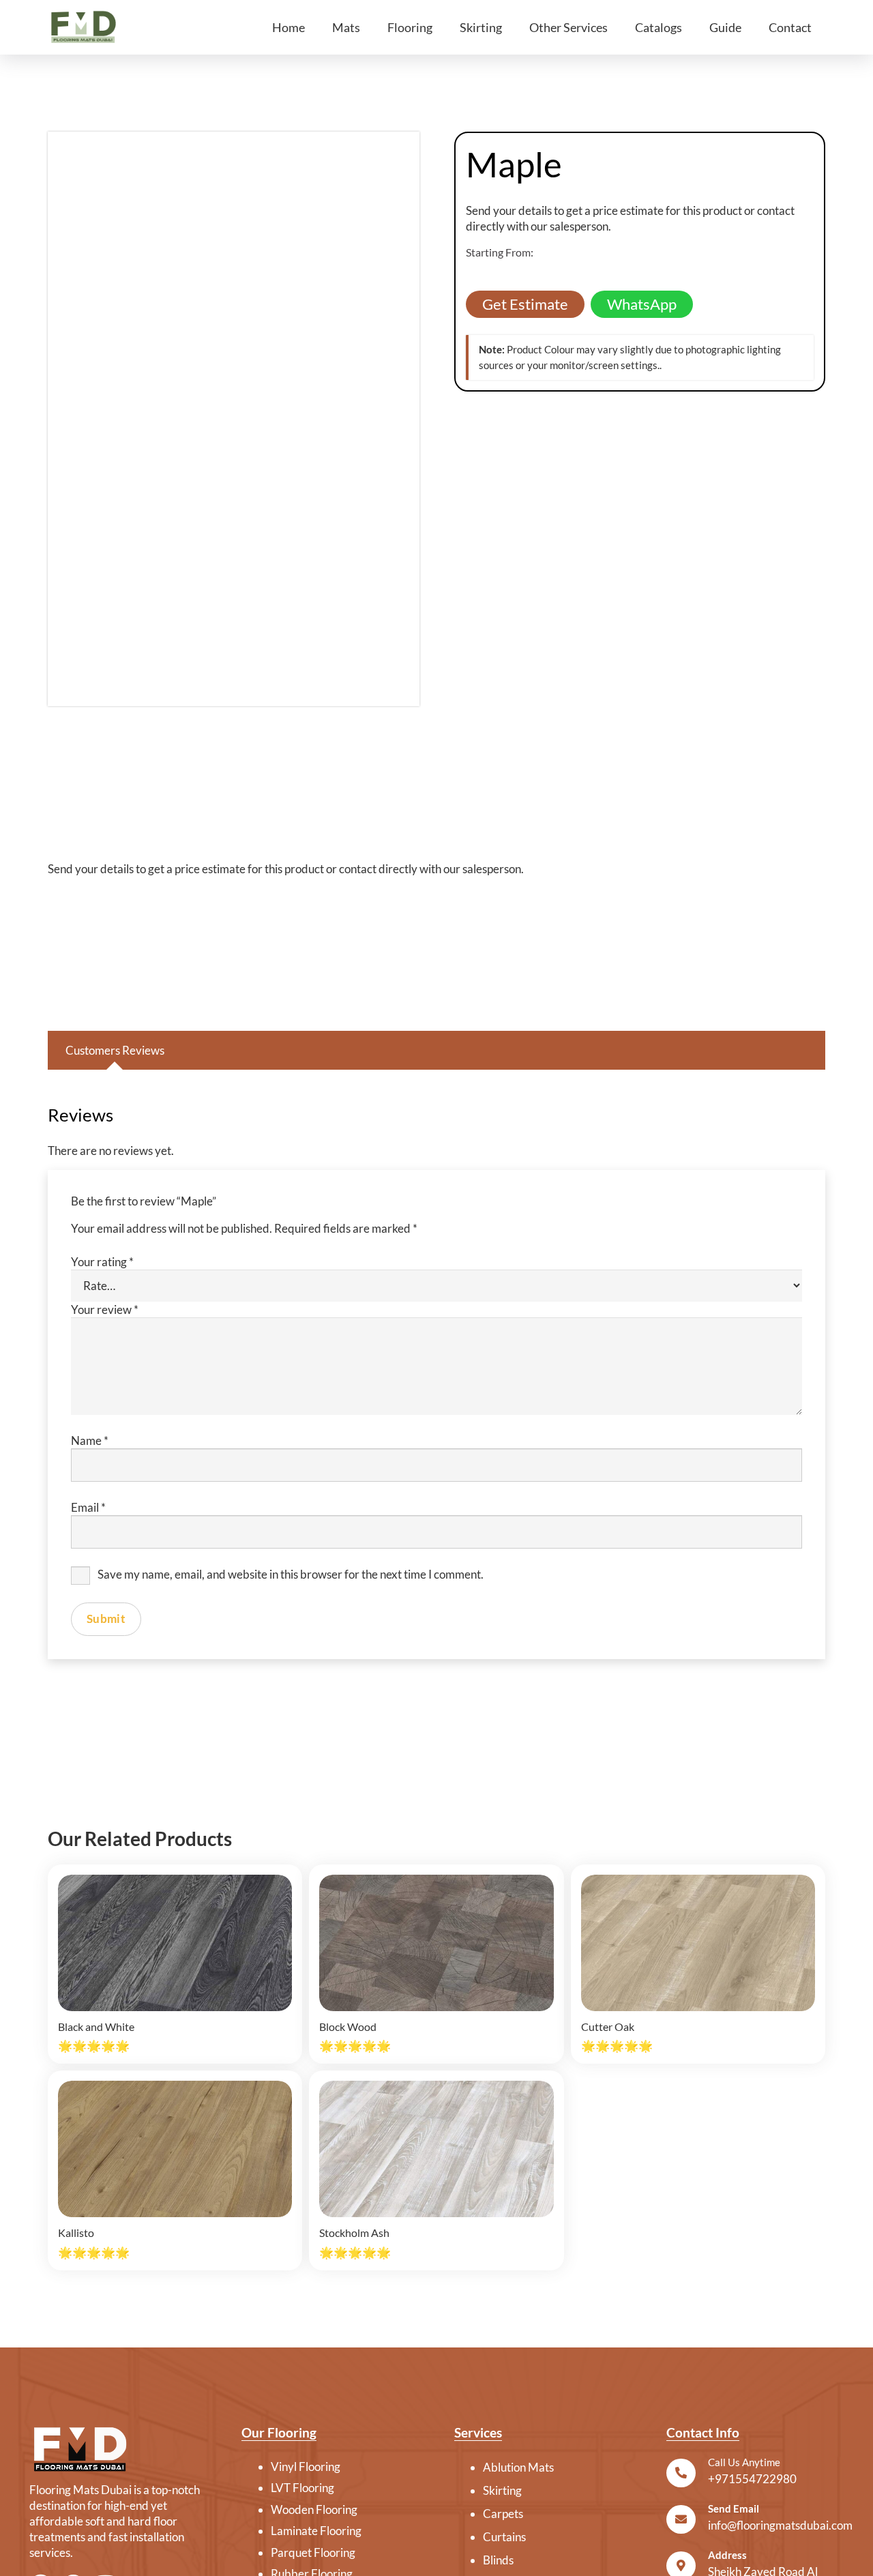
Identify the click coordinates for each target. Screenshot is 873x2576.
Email (88, 1507)
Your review (105, 1309)
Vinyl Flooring (306, 2467)
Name (90, 1440)
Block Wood (348, 2026)
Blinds (498, 2560)
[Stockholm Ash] (436, 2149)
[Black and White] (175, 1943)
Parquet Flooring (313, 2552)
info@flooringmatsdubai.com (780, 2525)
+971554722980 (752, 2479)
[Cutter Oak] (698, 1943)
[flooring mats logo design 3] (118, 2449)
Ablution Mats (518, 2467)
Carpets (503, 2514)
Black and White (96, 2026)
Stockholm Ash (354, 2233)
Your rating (102, 1262)
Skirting (502, 2490)
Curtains (504, 2537)
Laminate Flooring (316, 2531)
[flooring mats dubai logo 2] (83, 27)
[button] (368, 27)
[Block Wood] (436, 1943)
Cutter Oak (608, 2026)
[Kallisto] (175, 2149)
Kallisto (76, 2233)
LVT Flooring (302, 2488)
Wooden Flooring (314, 2509)
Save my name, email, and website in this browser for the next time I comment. (291, 1574)
